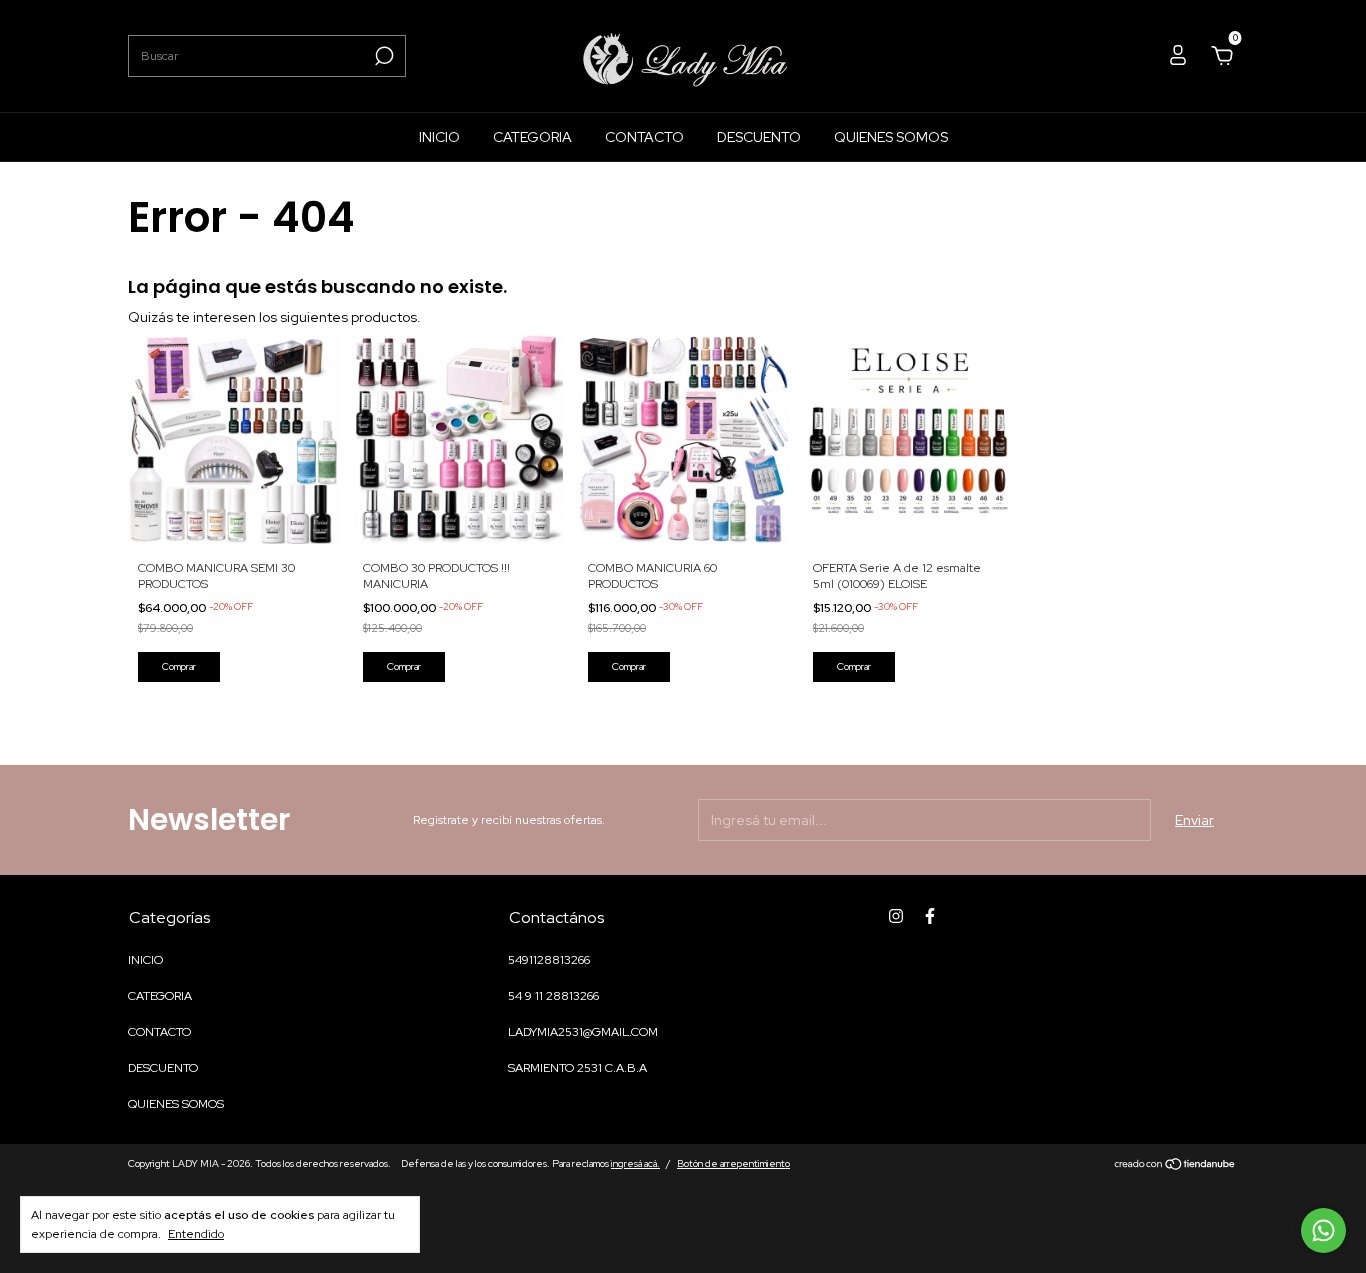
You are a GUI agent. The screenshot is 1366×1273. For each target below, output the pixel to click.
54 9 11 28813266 (553, 996)
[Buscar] (382, 56)
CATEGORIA (532, 137)
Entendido (196, 1234)
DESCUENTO (759, 137)
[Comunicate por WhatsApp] (1323, 1230)
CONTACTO (644, 137)
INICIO (439, 137)
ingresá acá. (635, 1163)
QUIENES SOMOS (891, 137)
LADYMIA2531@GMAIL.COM (583, 1032)
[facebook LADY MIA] (930, 916)
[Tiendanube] (1175, 1166)
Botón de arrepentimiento (733, 1163)
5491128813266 (549, 960)
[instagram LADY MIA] (896, 916)
